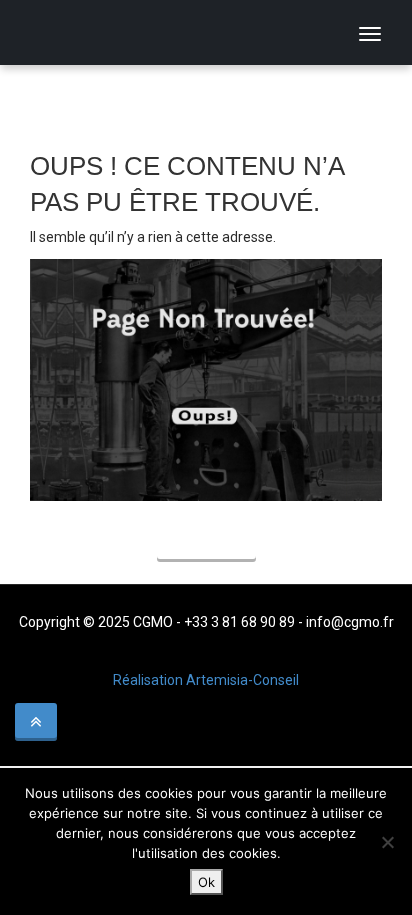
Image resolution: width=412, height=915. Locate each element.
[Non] (387, 842)
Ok (206, 882)
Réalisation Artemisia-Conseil (206, 680)
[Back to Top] (36, 722)
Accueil (206, 544)
